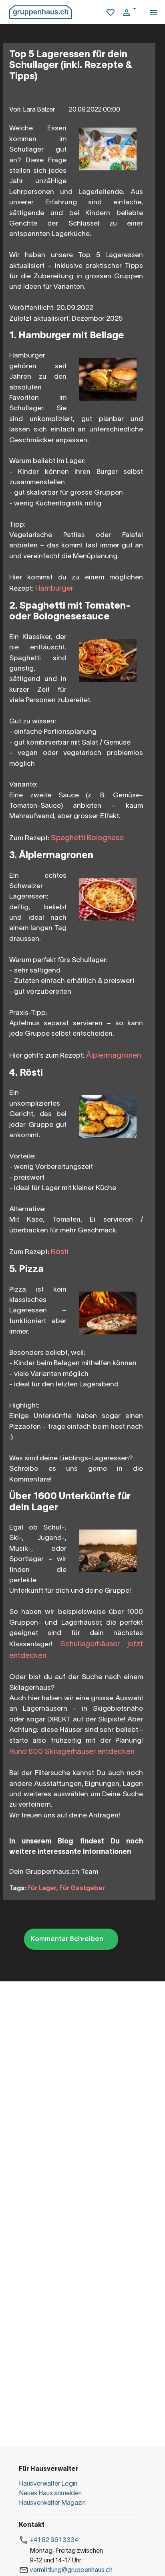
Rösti (60, 1252)
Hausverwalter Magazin (52, 2503)
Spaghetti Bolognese (87, 838)
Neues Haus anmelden (50, 2494)
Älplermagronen (114, 1056)
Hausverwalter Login (48, 2484)
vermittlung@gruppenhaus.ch (71, 2570)
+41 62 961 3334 (54, 2540)
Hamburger (54, 589)
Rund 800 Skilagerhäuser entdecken (72, 1752)
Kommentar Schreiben (67, 1939)
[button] (132, 13)
